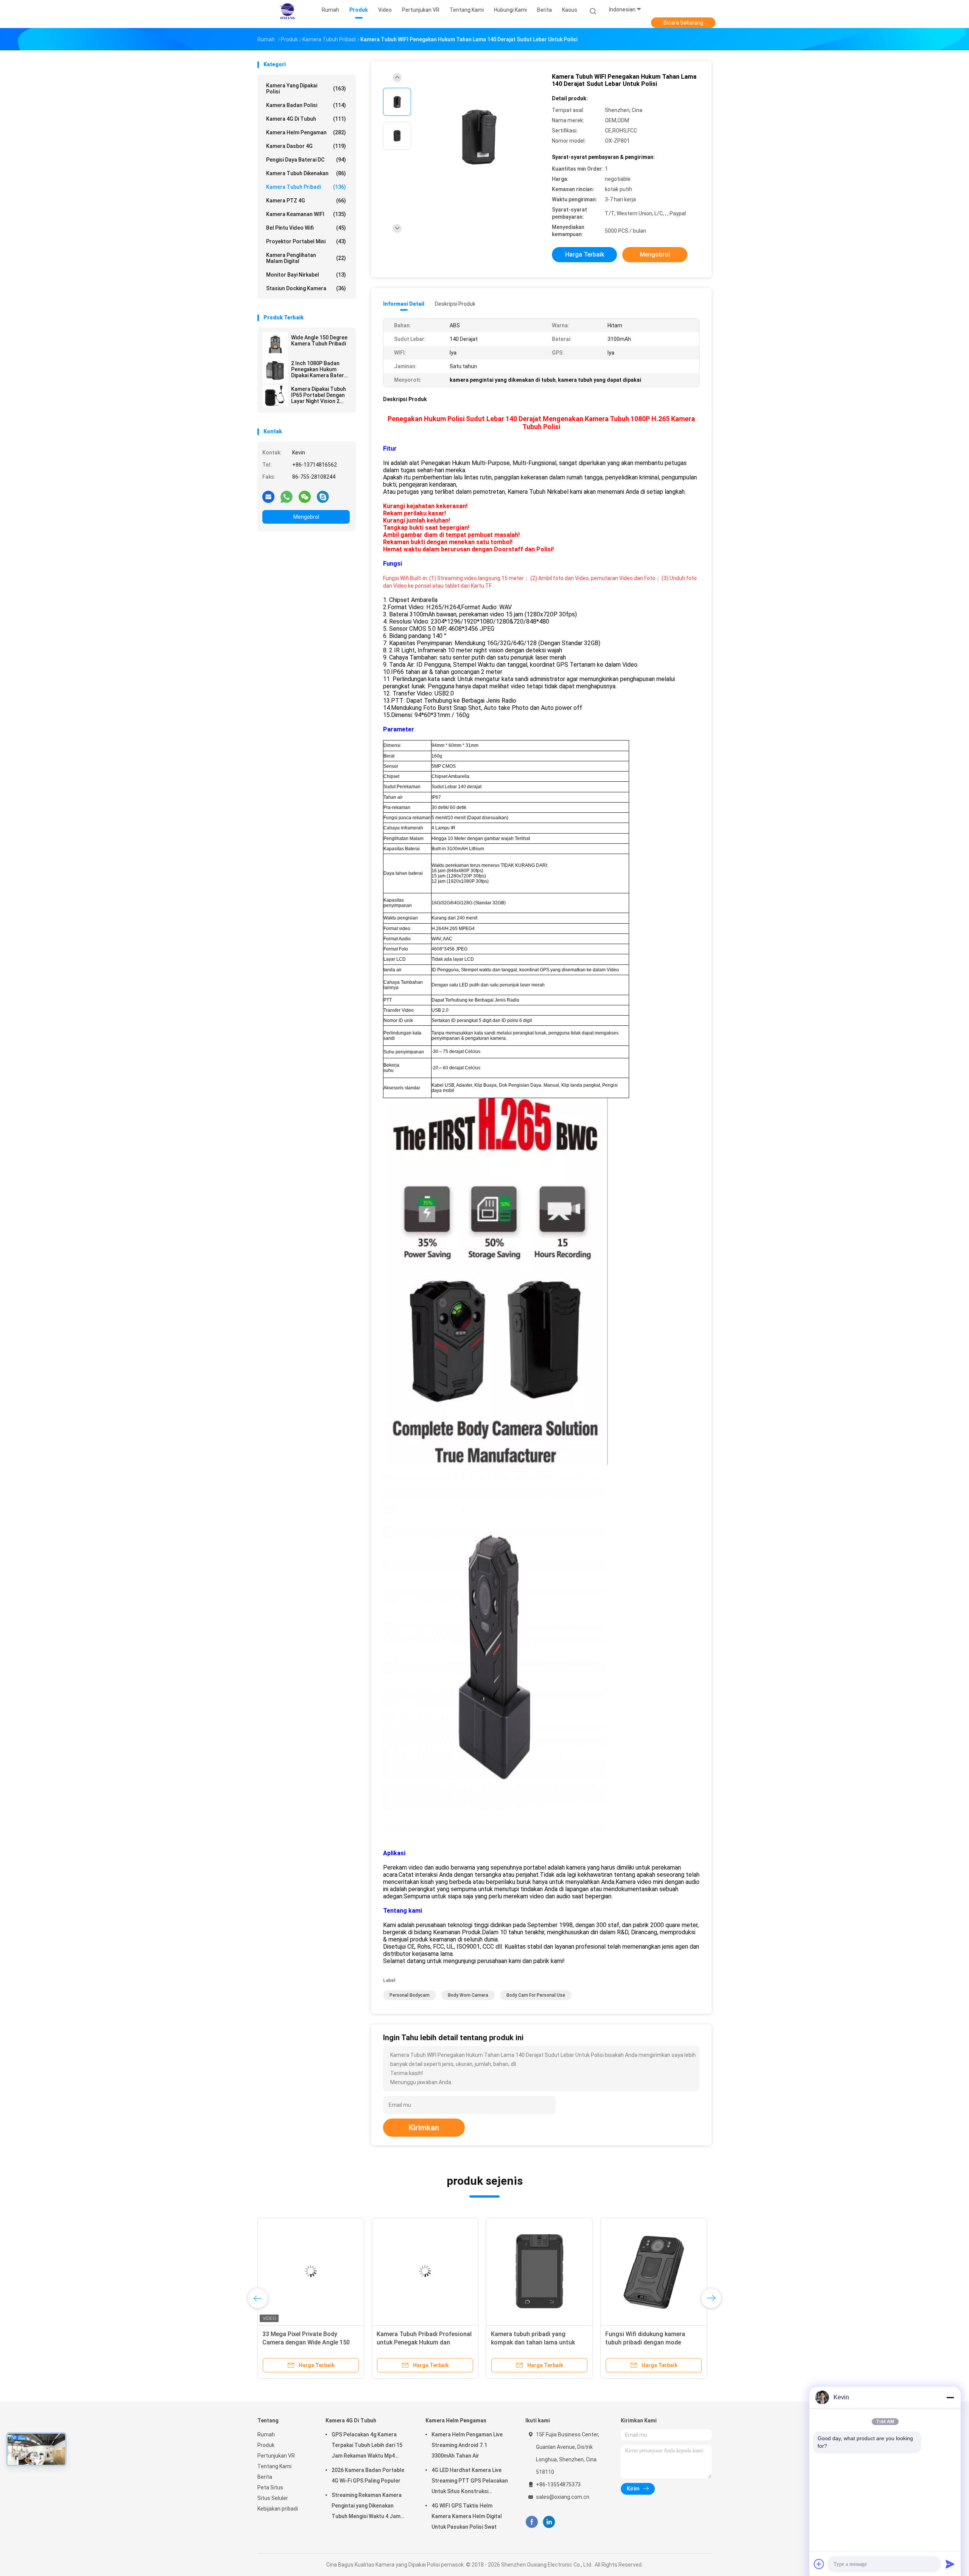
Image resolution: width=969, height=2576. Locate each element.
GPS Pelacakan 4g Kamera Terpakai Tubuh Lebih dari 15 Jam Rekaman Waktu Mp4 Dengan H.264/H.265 (367, 2446)
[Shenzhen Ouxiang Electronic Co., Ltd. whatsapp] (287, 496)
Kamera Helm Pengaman (306, 132)
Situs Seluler (273, 2498)
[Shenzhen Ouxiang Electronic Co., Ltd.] (287, 11)
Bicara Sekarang (683, 23)
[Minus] (950, 2397)
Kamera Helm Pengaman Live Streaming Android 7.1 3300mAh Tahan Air (467, 2445)
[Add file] (819, 2564)
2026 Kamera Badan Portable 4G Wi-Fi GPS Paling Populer (368, 2475)
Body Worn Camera (468, 1995)
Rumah (266, 2434)
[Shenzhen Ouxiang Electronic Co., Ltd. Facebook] (532, 2522)
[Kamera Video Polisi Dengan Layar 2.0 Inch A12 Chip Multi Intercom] (425, 2271)
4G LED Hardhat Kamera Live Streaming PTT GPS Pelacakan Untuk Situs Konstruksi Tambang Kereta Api (470, 2482)
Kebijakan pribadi (278, 2509)
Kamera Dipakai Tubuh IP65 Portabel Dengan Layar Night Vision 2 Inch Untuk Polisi (319, 395)
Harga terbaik (585, 254)
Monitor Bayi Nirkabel (306, 275)
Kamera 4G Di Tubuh (306, 119)
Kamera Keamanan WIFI (306, 214)
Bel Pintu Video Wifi (306, 228)
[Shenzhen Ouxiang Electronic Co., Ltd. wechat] (305, 496)
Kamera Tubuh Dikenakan (306, 173)
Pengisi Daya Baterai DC (306, 160)
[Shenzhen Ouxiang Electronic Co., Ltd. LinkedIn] (549, 2522)
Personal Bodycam (410, 1995)
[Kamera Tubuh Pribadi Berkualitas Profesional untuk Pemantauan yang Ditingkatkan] (654, 2271)
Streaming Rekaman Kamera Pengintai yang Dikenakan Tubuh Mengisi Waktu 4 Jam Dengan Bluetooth (367, 2507)
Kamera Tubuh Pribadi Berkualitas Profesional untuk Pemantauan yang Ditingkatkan (652, 2342)
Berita (265, 2477)
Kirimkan (424, 2128)
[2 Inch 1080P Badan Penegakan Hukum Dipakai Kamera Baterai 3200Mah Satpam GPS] (275, 370)
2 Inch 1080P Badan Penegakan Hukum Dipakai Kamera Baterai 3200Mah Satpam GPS (320, 369)
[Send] (950, 2564)
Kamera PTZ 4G (306, 201)
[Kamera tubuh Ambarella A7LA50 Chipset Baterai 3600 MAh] (539, 2271)
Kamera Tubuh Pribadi (306, 187)
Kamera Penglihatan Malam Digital (306, 258)
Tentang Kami (274, 2466)
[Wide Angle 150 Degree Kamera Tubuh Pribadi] (275, 345)
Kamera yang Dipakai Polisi (306, 89)
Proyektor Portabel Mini (306, 241)
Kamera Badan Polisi (306, 105)
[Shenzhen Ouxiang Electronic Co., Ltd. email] (268, 496)
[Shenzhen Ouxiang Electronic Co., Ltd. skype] (323, 496)
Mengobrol (306, 517)
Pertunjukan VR (276, 2456)
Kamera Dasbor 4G (306, 146)
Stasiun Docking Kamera (306, 288)
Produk (266, 2445)
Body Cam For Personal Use (536, 1995)
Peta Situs (270, 2487)
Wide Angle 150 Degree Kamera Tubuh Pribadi (319, 341)
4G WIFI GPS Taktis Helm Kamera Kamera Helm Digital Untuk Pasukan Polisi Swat (467, 2516)
